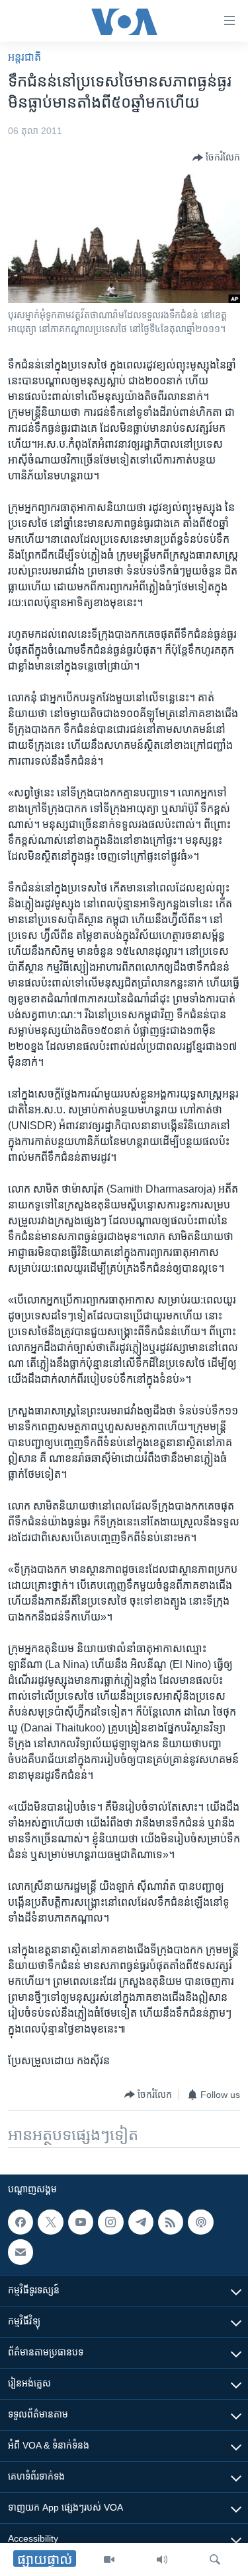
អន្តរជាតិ (24, 57)
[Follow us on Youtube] (81, 2222)
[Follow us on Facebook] (21, 2222)
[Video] (109, 2559)
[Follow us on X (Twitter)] (50, 2222)
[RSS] (171, 2222)
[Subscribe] (21, 2252)
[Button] (216, 158)
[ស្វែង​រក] (215, 2559)
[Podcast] (200, 2222)
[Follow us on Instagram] (110, 2222)
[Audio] (162, 2559)
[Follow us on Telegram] (141, 2222)
